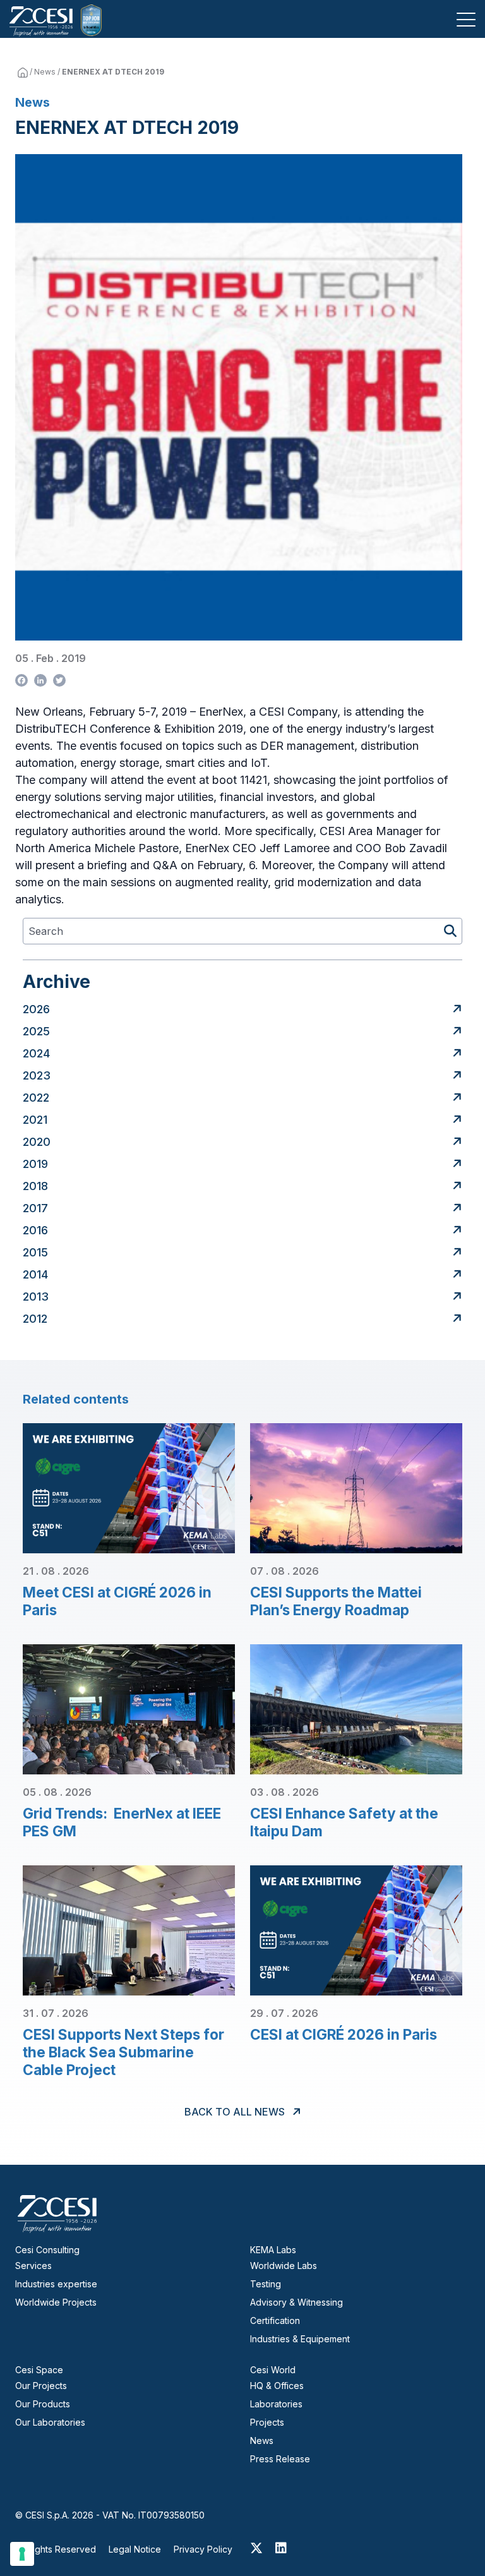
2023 (37, 1075)
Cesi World (273, 2370)
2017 (35, 1208)
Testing (266, 2284)
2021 (35, 1120)
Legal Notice (135, 2549)
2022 (36, 1098)
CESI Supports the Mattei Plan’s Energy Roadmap (336, 1601)
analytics (38, 899)
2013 (36, 1297)
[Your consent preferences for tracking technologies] (22, 2554)
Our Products (43, 2404)
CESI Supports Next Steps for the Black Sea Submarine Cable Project (123, 2052)
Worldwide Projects (56, 2302)
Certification (275, 2320)
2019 (35, 1164)
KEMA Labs (273, 2250)
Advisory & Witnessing (296, 2302)
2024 (36, 1053)
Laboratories (276, 2404)
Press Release (280, 2459)
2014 (35, 1274)
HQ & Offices (277, 2386)
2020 (37, 1142)
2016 (35, 1230)
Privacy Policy (203, 2549)
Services (33, 2266)
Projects (267, 2422)
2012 (35, 1319)
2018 (35, 1186)
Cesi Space (39, 2370)
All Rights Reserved (56, 2549)
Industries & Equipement (300, 2339)
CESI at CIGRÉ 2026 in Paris (344, 2034)
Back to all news (236, 2112)
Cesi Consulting (47, 2250)
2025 (36, 1031)
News (45, 72)
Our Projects (41, 2386)
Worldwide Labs (284, 2266)
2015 (35, 1252)
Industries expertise (56, 2284)
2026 (36, 1009)
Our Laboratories (50, 2422)
